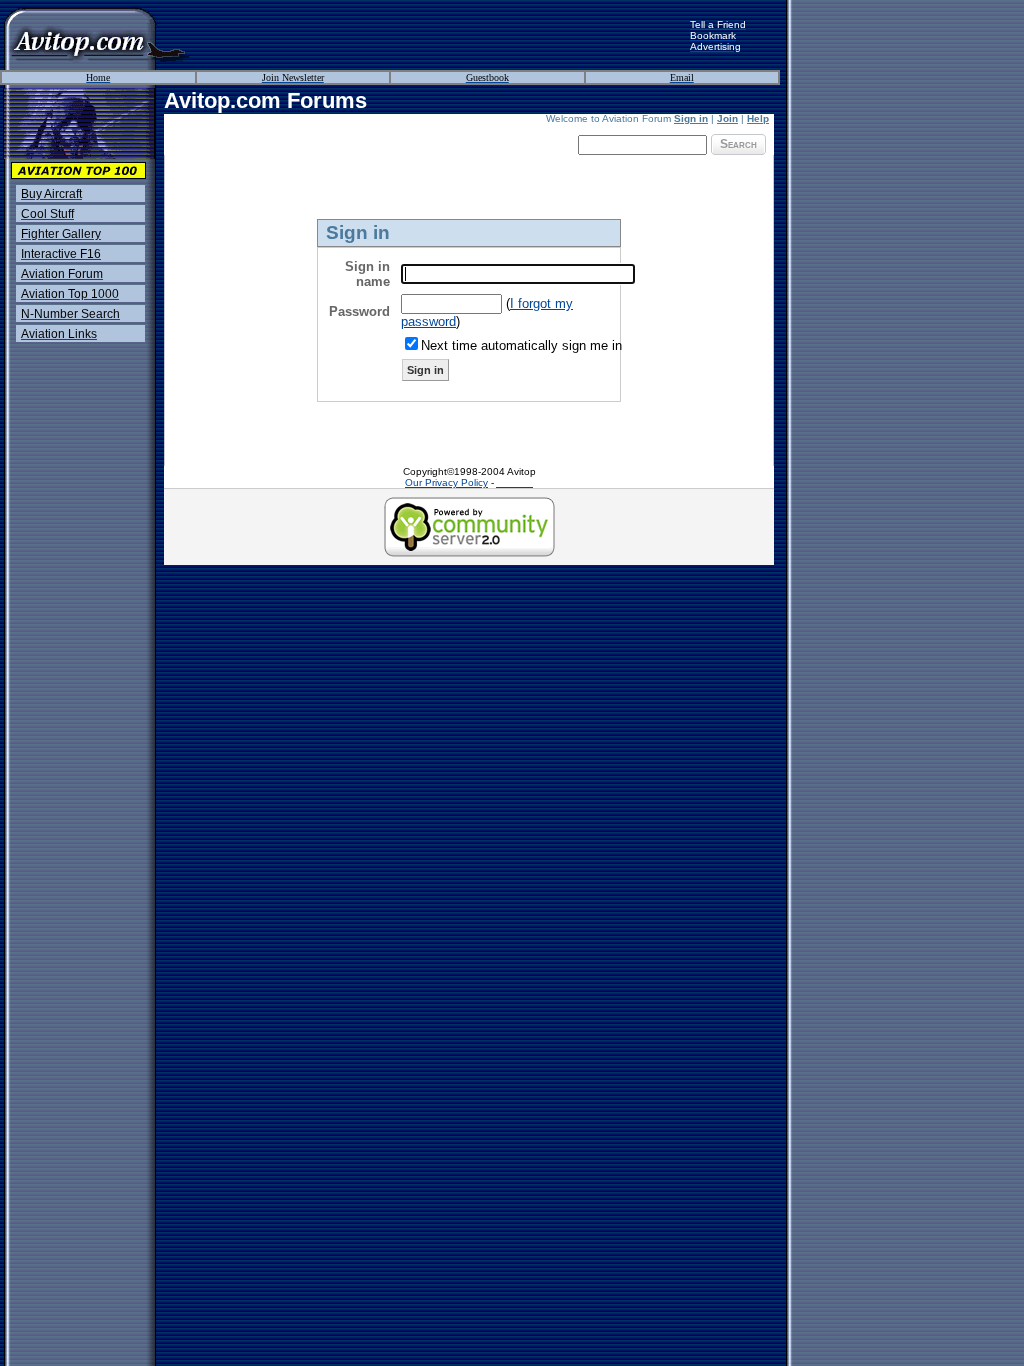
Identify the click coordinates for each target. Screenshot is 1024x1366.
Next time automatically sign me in (521, 345)
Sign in (691, 118)
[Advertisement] (440, 35)
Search (738, 144)
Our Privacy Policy (446, 482)
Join (727, 118)
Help (758, 118)
